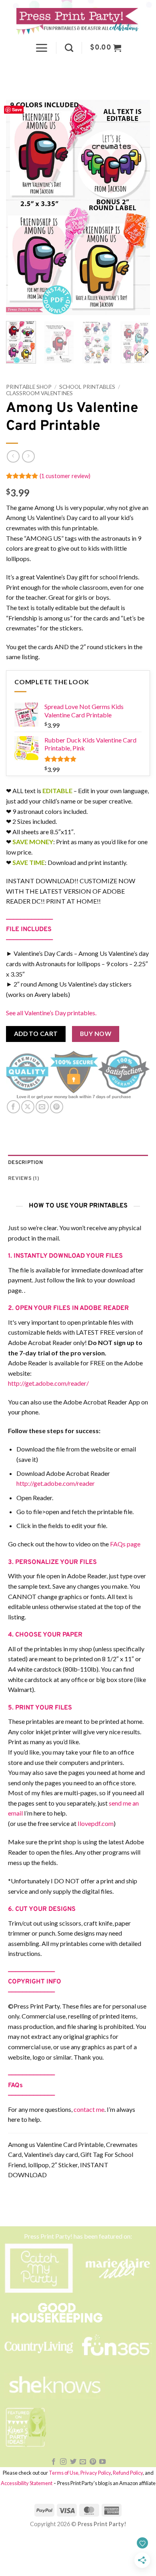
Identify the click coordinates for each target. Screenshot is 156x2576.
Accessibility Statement (27, 2483)
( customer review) (65, 476)
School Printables (87, 387)
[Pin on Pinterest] (57, 1107)
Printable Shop (29, 387)
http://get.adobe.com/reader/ (48, 1383)
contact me (89, 2109)
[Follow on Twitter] (73, 2462)
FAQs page (125, 1544)
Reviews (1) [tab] (24, 1179)
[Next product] (13, 456)
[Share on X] (28, 1107)
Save (17, 109)
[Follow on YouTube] (102, 2462)
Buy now (96, 1034)
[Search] (69, 48)
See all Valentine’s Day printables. (51, 1013)
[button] (41, 48)
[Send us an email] (83, 2462)
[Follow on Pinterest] (93, 2462)
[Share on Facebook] (13, 1107)
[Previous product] (28, 456)
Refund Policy (128, 2473)
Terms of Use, (64, 2473)
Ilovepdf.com (96, 1823)
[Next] (137, 207)
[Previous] (19, 207)
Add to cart (36, 1034)
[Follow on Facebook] (54, 2462)
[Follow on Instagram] (63, 2462)
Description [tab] (25, 1163)
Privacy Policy (96, 2473)
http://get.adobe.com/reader (56, 1483)
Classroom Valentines (39, 393)
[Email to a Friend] (42, 1107)
